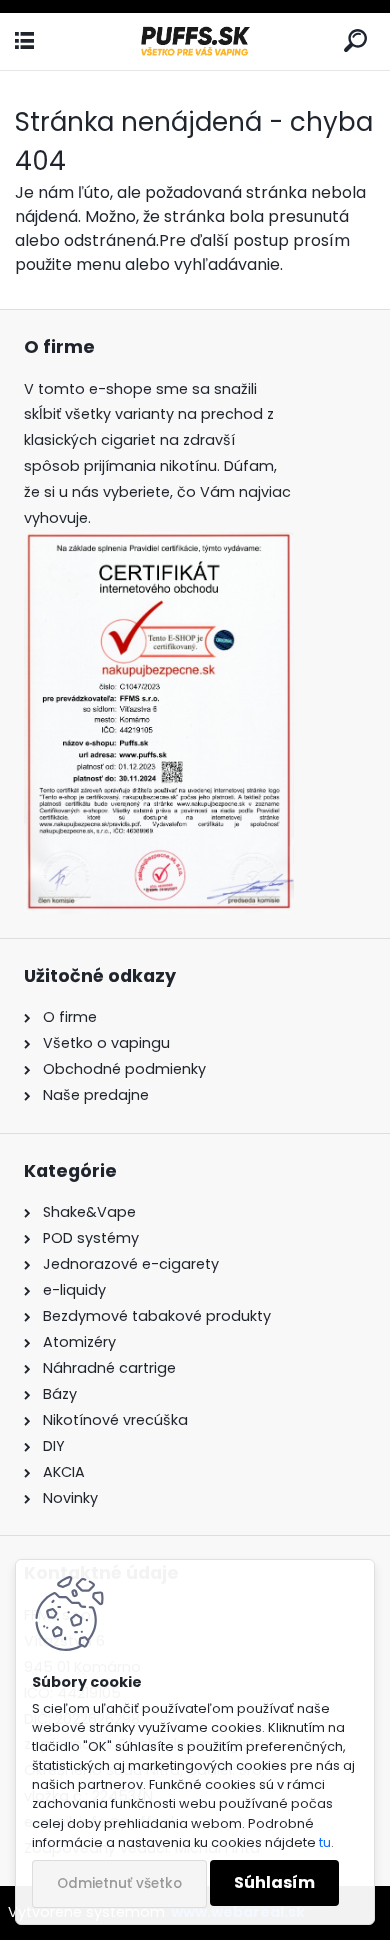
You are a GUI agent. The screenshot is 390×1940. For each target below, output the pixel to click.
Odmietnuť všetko (119, 1883)
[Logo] (195, 41)
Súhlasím (274, 1882)
